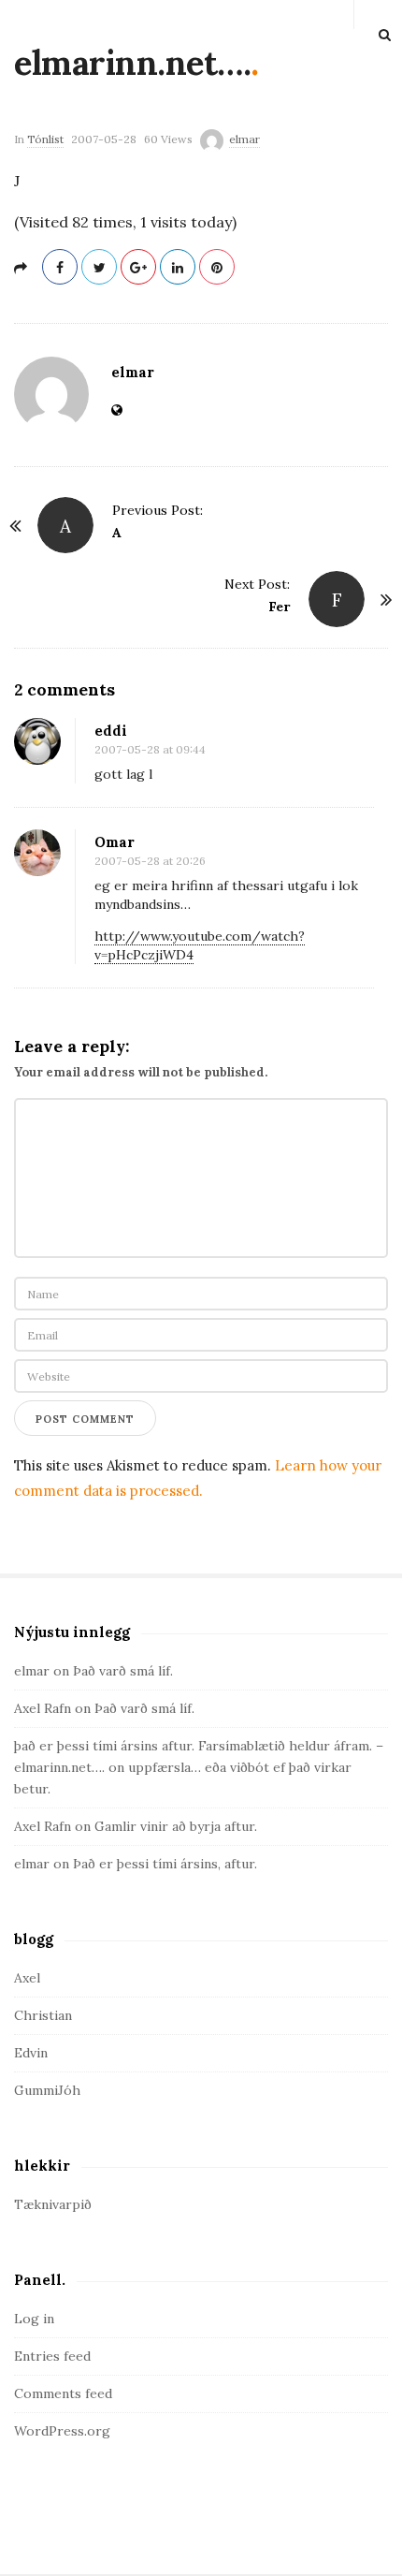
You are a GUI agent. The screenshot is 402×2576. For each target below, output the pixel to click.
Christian (43, 2015)
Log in (34, 2319)
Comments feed (63, 2393)
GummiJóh (47, 2090)
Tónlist (45, 139)
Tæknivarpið (53, 2204)
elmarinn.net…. (132, 63)
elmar (244, 139)
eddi (111, 731)
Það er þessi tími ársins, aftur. (165, 1864)
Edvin (31, 2053)
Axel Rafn (43, 1708)
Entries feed (52, 2356)
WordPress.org (62, 2431)
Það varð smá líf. (123, 1671)
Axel (27, 1978)
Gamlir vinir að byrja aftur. (176, 1826)
